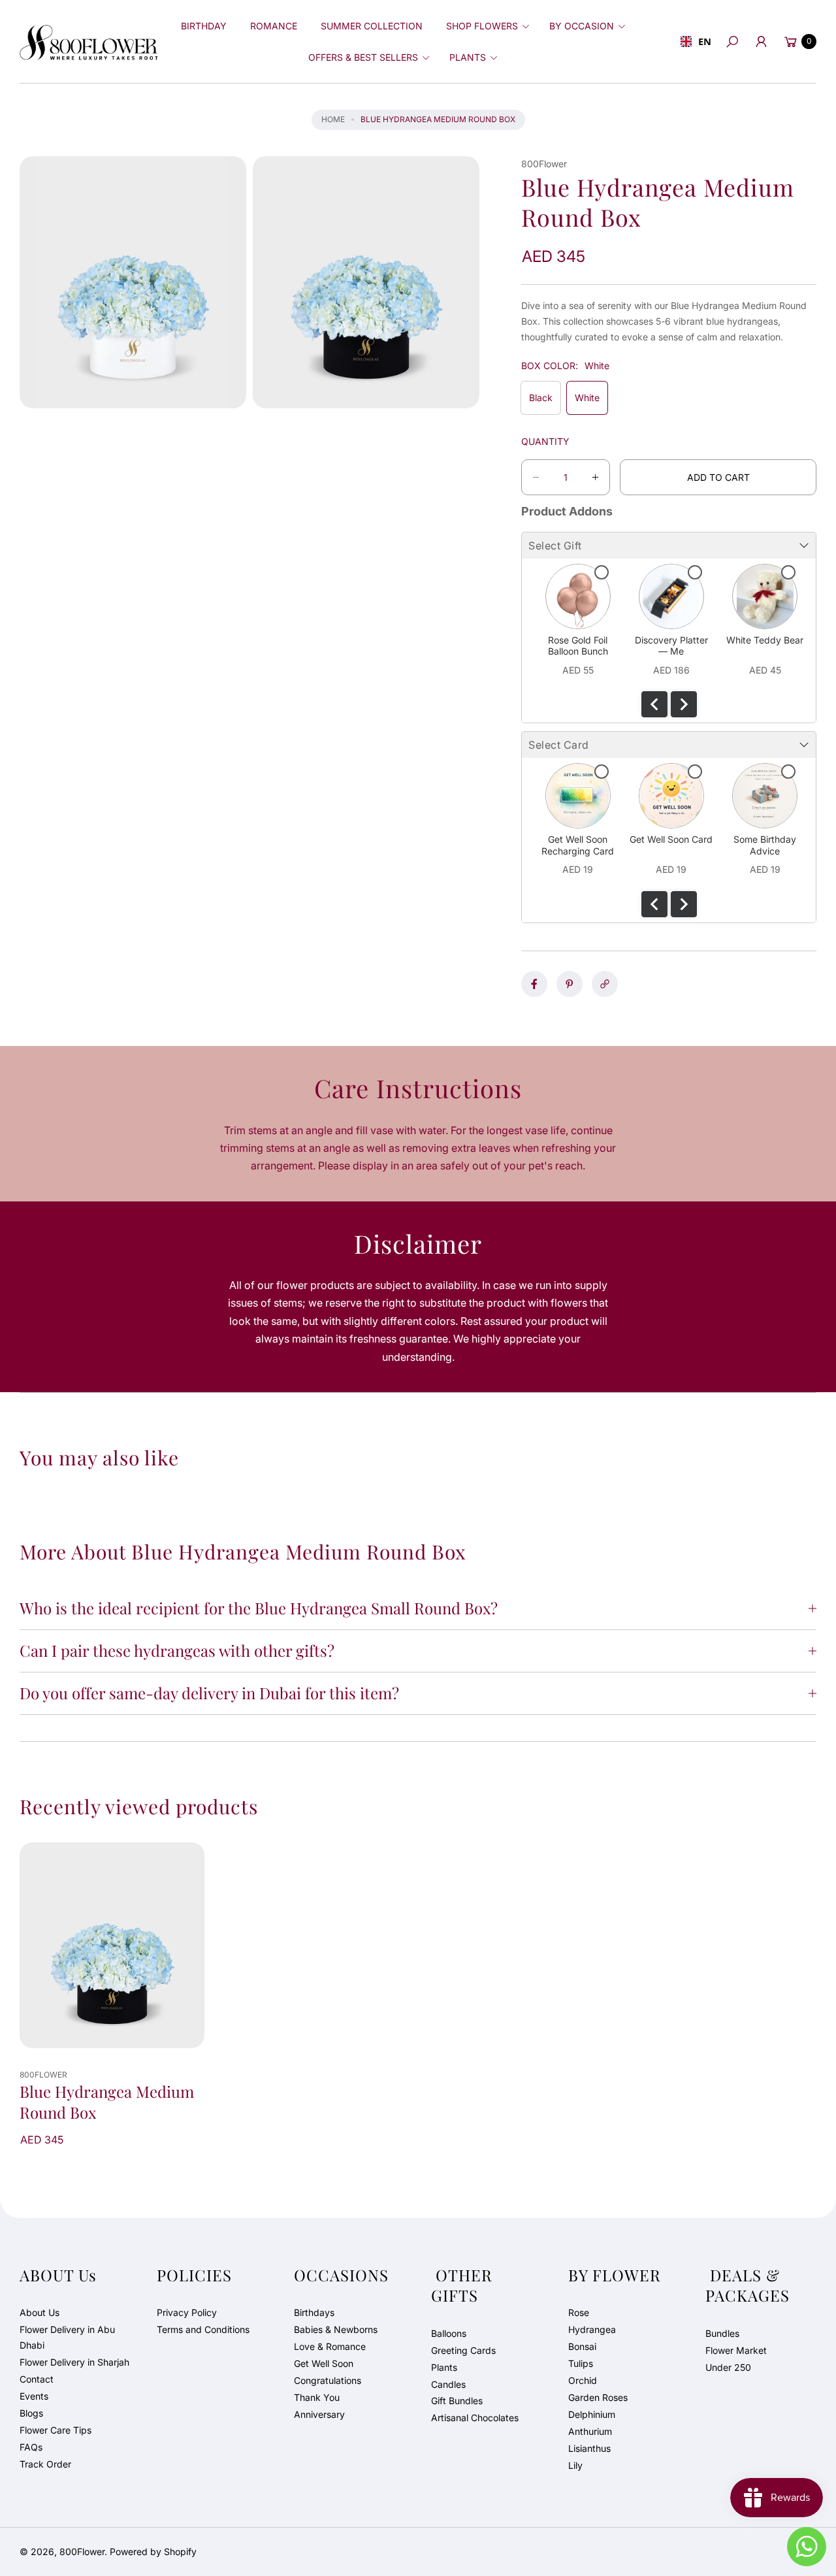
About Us (40, 2312)
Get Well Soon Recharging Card (578, 845)
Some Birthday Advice (765, 845)
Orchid (583, 2380)
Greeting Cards (463, 2350)
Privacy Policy (187, 2312)
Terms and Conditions (203, 2329)
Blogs (31, 2413)
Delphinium (592, 2414)
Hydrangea (592, 2329)
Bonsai (582, 2346)
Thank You (317, 2397)
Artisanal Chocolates (475, 2418)
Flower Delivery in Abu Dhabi (67, 2337)
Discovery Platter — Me (671, 646)
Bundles (722, 2333)
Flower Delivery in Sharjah (74, 2362)
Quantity (545, 441)
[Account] (761, 42)
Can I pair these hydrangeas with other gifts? (177, 1650)
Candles (448, 2384)
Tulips (581, 2363)
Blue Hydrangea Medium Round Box (107, 2102)
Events (34, 2396)
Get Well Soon (324, 2363)
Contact (37, 2379)
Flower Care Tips (56, 2430)
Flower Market (736, 2350)
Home (333, 119)
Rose (579, 2312)
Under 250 (728, 2367)
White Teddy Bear (765, 640)
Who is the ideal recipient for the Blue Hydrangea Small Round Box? (259, 1608)
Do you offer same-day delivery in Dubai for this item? (209, 1693)
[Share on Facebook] (534, 984)
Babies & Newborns (336, 2329)
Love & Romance (330, 2346)
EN (703, 41)
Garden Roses (598, 2397)
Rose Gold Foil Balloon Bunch (578, 646)
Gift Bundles (457, 2401)
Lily (575, 2465)
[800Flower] (89, 41)
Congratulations (328, 2380)
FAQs (31, 2447)
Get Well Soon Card (671, 839)
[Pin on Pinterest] (570, 984)
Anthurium (590, 2431)
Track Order (45, 2464)
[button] (486, 26)
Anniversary (319, 2414)
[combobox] (694, 42)
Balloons (449, 2333)
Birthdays (314, 2312)
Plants (444, 2367)
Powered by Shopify (153, 2552)
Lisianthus (589, 2448)
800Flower (82, 2552)
